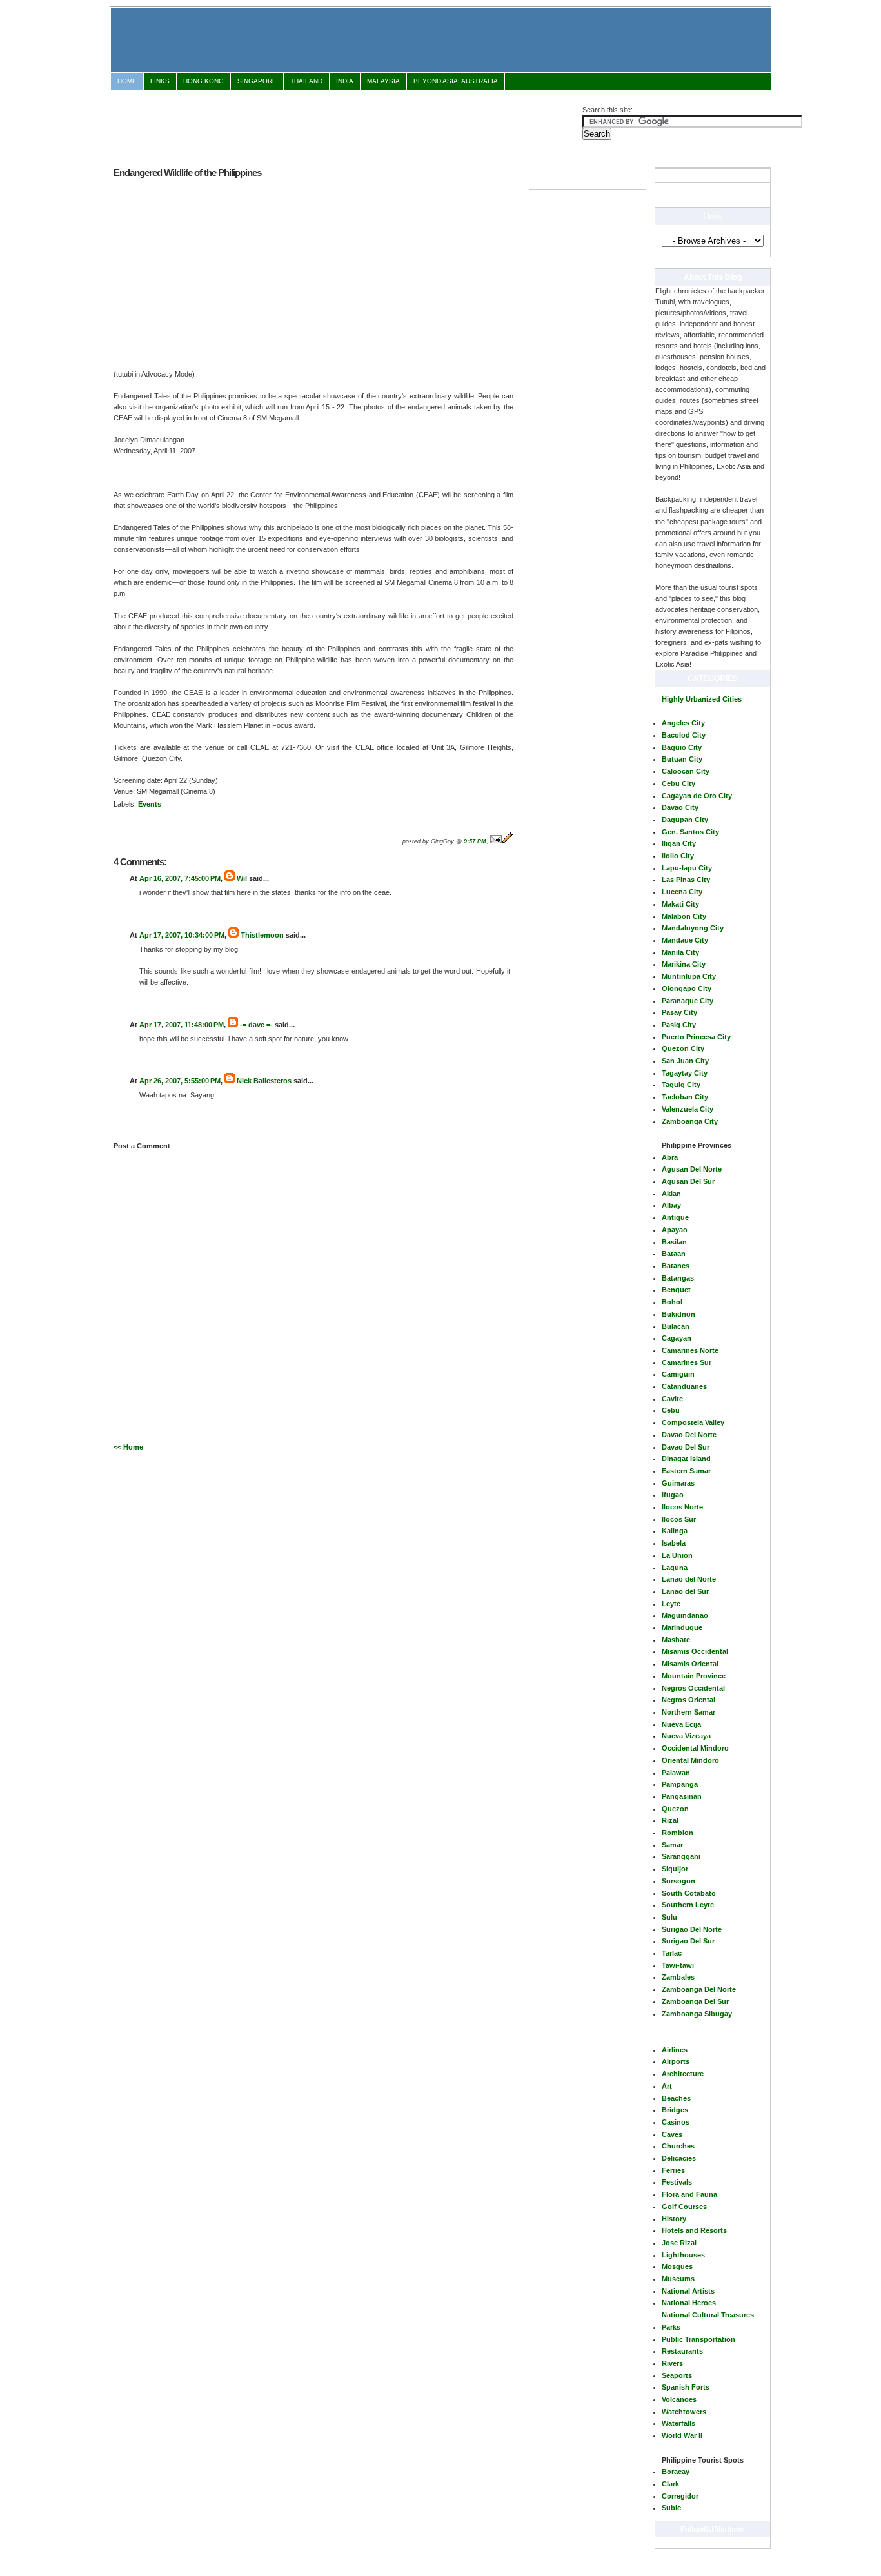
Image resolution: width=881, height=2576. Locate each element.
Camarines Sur (687, 1362)
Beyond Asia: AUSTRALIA (456, 81)
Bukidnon (678, 1314)
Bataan (674, 1254)
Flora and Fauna (689, 2194)
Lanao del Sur (685, 1591)
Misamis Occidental (695, 1651)
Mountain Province (694, 1676)
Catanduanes (684, 1386)
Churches (678, 2146)
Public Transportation (698, 2339)
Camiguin (678, 1374)
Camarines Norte (690, 1350)
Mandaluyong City (693, 928)
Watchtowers (684, 2412)
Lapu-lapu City (687, 868)
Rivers (672, 2363)
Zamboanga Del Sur (695, 2001)
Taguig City (681, 1085)
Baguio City (682, 747)
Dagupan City (685, 820)
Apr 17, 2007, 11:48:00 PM (182, 1025)
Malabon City (684, 916)
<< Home (128, 1447)
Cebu (671, 1410)
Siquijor (675, 1869)
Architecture (683, 2074)
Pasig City (679, 1025)
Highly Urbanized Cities (702, 699)
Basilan (674, 1242)
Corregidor (680, 2496)
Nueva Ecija (681, 1724)
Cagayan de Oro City (697, 796)
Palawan (676, 1773)
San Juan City (685, 1061)
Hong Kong (203, 81)
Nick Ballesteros (264, 1081)
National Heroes (689, 2303)
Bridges (675, 2110)
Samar (672, 1845)
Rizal (670, 1820)
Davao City (680, 807)
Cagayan (677, 1338)
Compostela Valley (693, 1422)
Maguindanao (685, 1615)
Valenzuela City (688, 1109)
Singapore (257, 81)
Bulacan (676, 1326)
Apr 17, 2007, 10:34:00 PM (182, 935)
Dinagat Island (686, 1459)
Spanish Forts (686, 2387)
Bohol (672, 1302)
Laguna (675, 1568)
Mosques (677, 2266)
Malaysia (383, 81)
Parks (671, 2327)
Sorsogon (678, 1881)
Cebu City (678, 783)
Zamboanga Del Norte (699, 1989)
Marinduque (682, 1627)
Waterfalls (678, 2423)
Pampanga (680, 1784)
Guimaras (678, 1483)
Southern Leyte (688, 1905)
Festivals (677, 2182)
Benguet (676, 1290)
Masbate (676, 1640)
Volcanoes (679, 2399)
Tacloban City (685, 1097)
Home (127, 81)
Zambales (678, 1977)
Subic (671, 2508)
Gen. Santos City (690, 832)
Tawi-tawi (678, 1965)
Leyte (671, 1604)
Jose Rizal (679, 2243)
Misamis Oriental (690, 1664)
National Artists (688, 2291)
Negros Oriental (688, 1700)
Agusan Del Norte (692, 1169)
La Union (677, 1555)
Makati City (680, 904)
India (345, 81)
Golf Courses (684, 2207)
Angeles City (683, 723)
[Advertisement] (346, 121)
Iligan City (679, 843)
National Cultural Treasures (708, 2315)
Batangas (678, 1278)
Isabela (674, 1543)
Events (150, 804)
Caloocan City (686, 771)
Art (667, 2086)
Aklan (671, 1194)
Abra (670, 1157)
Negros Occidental (693, 1688)
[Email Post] (496, 841)
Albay (671, 1205)
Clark (670, 2484)
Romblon (678, 1833)
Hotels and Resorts (694, 2230)
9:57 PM (475, 841)
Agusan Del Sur (688, 1181)
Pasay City (679, 1012)
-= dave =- (256, 1025)
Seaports (677, 2375)
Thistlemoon (262, 935)
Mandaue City (685, 940)
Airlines (675, 2050)
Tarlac (672, 1953)
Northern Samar (688, 1712)
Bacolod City (684, 735)
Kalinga (675, 1531)
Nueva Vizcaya (686, 1736)
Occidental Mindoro (695, 1748)
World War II (682, 2435)
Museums (678, 2279)
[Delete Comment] (140, 915)
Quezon (675, 1809)
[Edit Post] (508, 841)
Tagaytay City (685, 1073)
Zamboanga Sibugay (697, 2014)
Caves (672, 2134)
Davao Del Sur (686, 1447)
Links (160, 81)
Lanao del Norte (689, 1579)
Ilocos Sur (679, 1519)
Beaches (676, 2098)
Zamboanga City (690, 1121)
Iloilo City (678, 856)
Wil (242, 878)
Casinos (676, 2122)
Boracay (676, 2472)
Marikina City (684, 964)
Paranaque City (688, 1001)
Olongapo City (687, 988)
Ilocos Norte (682, 1507)
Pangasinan (682, 1796)
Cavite (672, 1399)
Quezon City (683, 1048)
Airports (676, 2061)
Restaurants (682, 2351)
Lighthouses (683, 2255)
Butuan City (682, 759)
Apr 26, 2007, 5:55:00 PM (180, 1081)
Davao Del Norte (689, 1435)
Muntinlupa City (689, 976)
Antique (675, 1217)
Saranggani (681, 1856)
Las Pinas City (686, 880)
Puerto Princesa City (696, 1037)
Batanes (676, 1266)
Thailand (306, 81)
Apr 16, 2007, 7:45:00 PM (180, 878)
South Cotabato (689, 1893)
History (674, 2219)
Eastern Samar (686, 1471)
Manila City (680, 952)
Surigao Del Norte (692, 1929)
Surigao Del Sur (688, 1941)
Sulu (669, 1917)
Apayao (675, 1230)
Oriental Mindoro (690, 1760)
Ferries (673, 2170)
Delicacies (679, 2158)
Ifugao (673, 1495)
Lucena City (682, 892)
